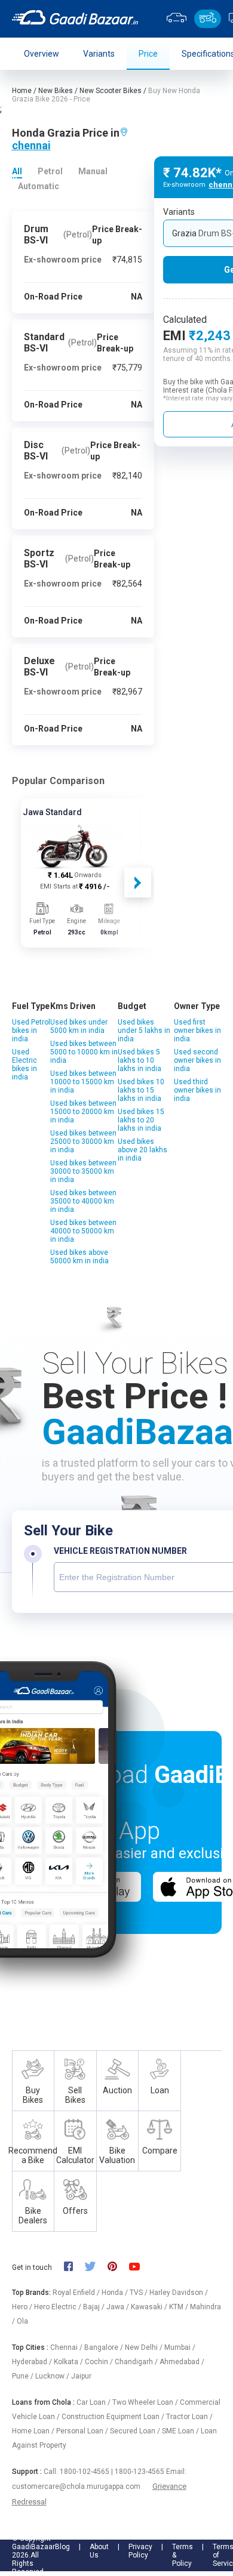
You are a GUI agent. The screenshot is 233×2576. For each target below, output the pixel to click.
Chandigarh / (137, 2362)
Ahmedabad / (182, 2362)
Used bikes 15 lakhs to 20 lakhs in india (141, 1120)
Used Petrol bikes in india (31, 1031)
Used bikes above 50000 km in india (79, 1257)
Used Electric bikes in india (24, 1065)
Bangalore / (105, 2347)
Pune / (24, 2376)
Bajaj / (95, 2307)
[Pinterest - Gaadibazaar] (118, 2268)
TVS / (140, 2293)
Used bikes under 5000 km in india (79, 1026)
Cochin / (100, 2362)
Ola (22, 2321)
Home (22, 91)
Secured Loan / (136, 2431)
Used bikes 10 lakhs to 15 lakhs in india (141, 1090)
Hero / (23, 2307)
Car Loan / (94, 2402)
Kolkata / (69, 2362)
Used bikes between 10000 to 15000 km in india (83, 1082)
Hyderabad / (33, 2362)
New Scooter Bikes (111, 91)
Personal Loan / (83, 2431)
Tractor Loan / (189, 2417)
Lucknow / (53, 2376)
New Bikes (56, 91)
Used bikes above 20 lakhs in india (142, 1150)
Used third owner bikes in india (197, 1090)
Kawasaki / (150, 2307)
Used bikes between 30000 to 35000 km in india (83, 1171)
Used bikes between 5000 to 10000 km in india (84, 1052)
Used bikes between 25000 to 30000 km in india (83, 1142)
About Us (99, 2551)
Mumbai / (180, 2347)
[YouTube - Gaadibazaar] (140, 2267)
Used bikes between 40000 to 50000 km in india (83, 1231)
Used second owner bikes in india (197, 1060)
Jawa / (119, 2307)
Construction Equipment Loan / (114, 2417)
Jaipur (81, 2376)
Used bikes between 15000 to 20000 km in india (83, 1112)
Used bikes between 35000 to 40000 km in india (83, 1201)
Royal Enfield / (77, 2293)
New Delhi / (145, 2347)
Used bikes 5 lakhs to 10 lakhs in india (140, 1060)
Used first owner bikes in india (197, 1031)
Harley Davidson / (179, 2293)
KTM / (180, 2307)
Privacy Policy (140, 2551)
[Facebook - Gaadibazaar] (74, 2268)
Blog (62, 2547)
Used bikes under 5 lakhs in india (144, 1031)
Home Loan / (34, 2431)
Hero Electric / (59, 2307)
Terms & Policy (183, 2555)
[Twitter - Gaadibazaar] (96, 2268)
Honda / (116, 2293)
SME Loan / (181, 2431)
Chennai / (67, 2347)
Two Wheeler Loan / (146, 2402)
